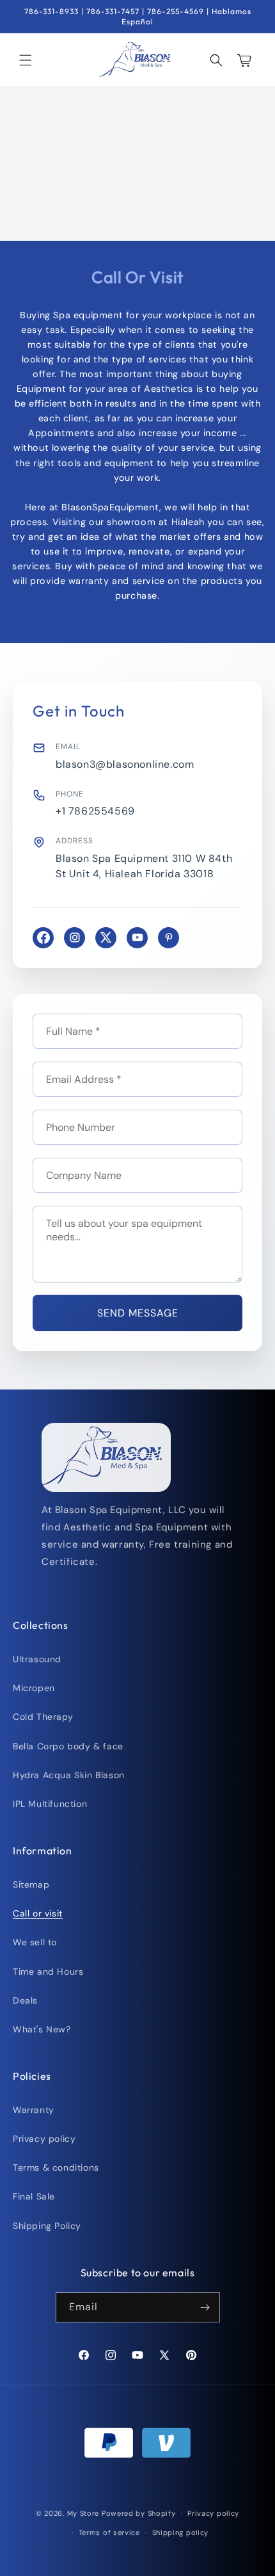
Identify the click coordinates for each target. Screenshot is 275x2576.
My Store (83, 2513)
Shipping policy (181, 2532)
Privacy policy (44, 2139)
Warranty (34, 2110)
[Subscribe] (205, 2307)
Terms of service (109, 2532)
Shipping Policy (47, 2226)
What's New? (42, 2029)
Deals (25, 2000)
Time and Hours (48, 1972)
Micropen (34, 1688)
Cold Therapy (43, 1717)
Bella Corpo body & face (68, 1746)
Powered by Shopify (139, 2513)
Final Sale (34, 2196)
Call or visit (38, 1913)
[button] (26, 60)
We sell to (35, 1942)
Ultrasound (37, 1659)
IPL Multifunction (50, 1804)
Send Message (138, 1313)
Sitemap (31, 1884)
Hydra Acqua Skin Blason (69, 1775)
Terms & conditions (56, 2167)
